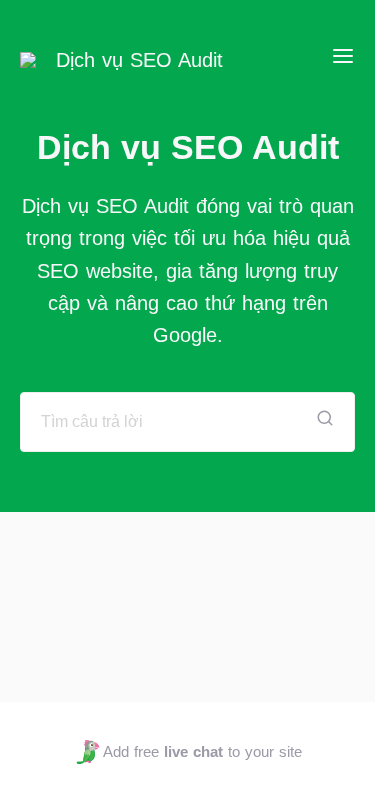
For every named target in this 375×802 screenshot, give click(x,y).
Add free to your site (202, 751)
